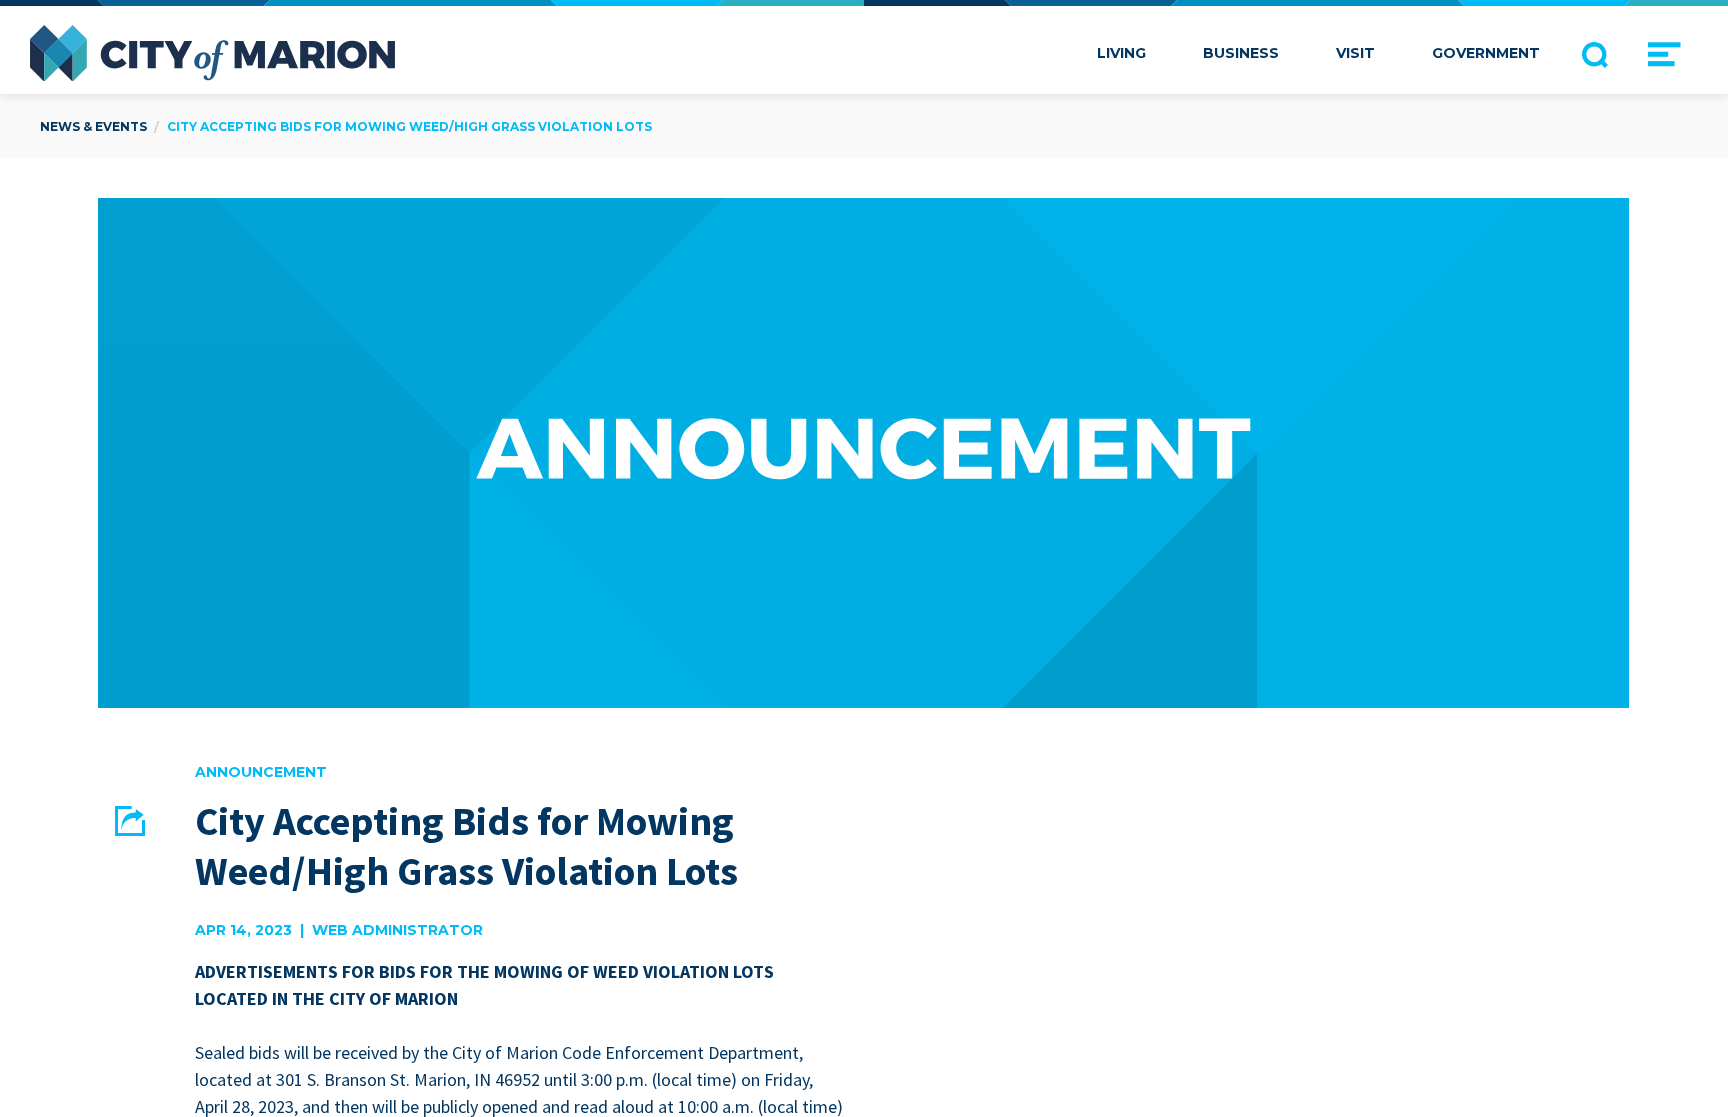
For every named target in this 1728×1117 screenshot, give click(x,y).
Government (1486, 53)
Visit (1355, 53)
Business (1241, 53)
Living (1121, 53)
